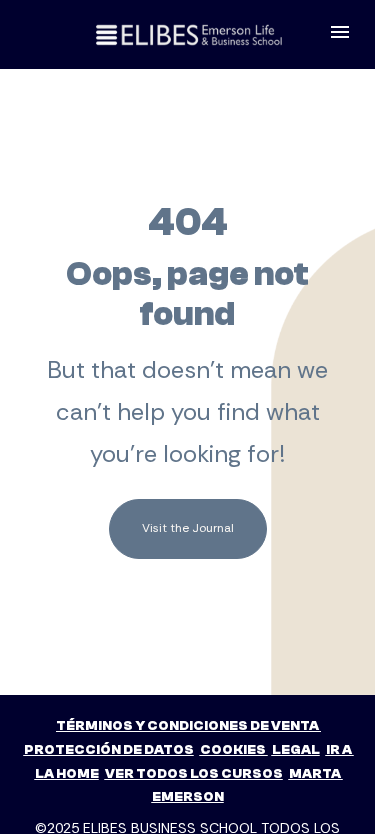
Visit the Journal (188, 528)
